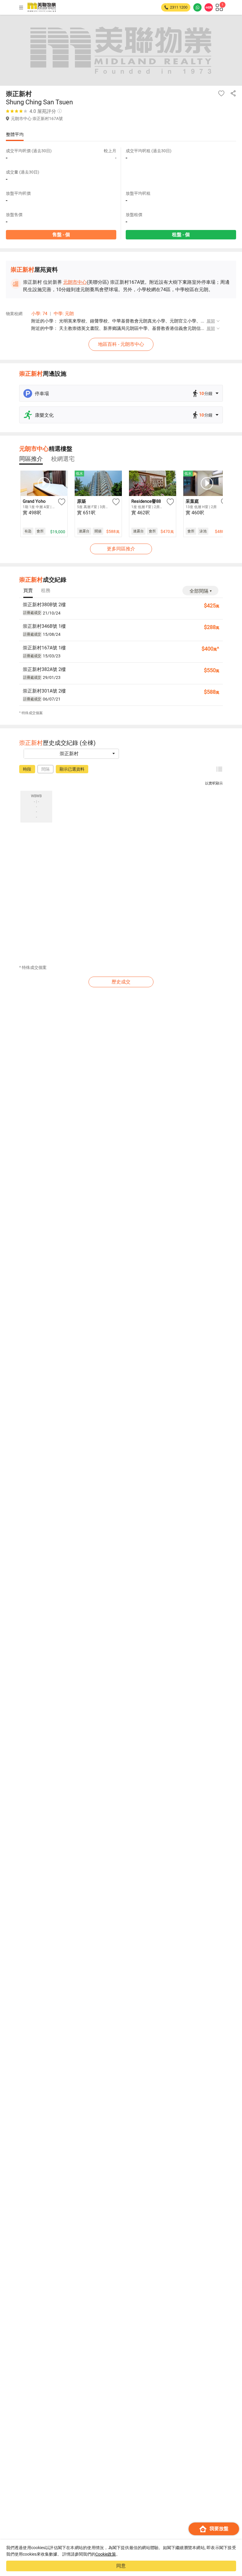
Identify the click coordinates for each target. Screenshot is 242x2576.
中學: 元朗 (64, 314)
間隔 (45, 769)
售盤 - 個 (61, 235)
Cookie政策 (106, 2554)
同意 (121, 2566)
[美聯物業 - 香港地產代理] (42, 7)
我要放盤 (219, 2529)
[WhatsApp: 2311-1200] (197, 7)
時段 (27, 769)
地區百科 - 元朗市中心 (121, 344)
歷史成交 (121, 982)
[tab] (31, 459)
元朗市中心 (75, 282)
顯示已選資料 (72, 769)
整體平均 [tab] (15, 134)
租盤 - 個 (181, 235)
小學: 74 (39, 314)
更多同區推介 (121, 549)
